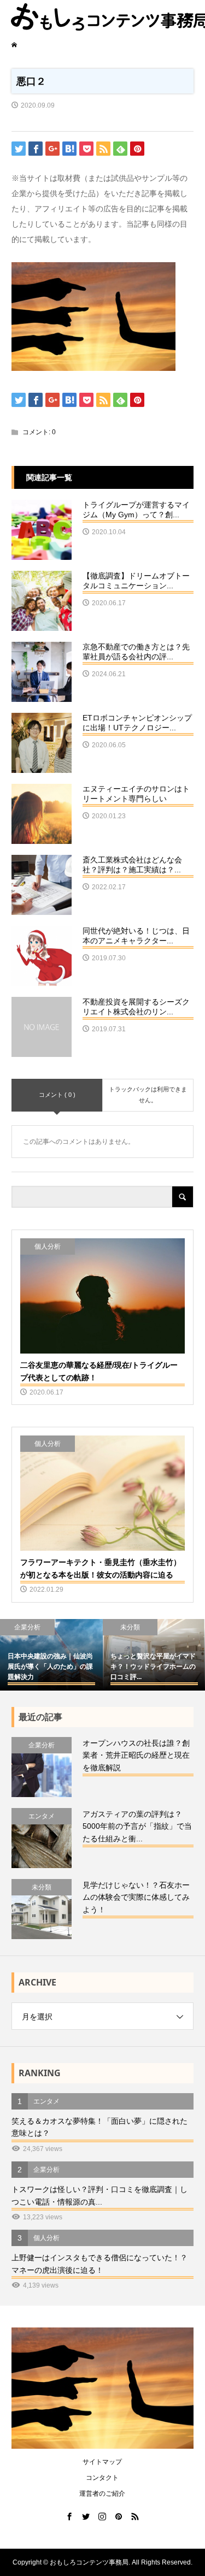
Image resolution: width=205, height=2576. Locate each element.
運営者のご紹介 (102, 2494)
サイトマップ (102, 2462)
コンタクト (102, 2478)
